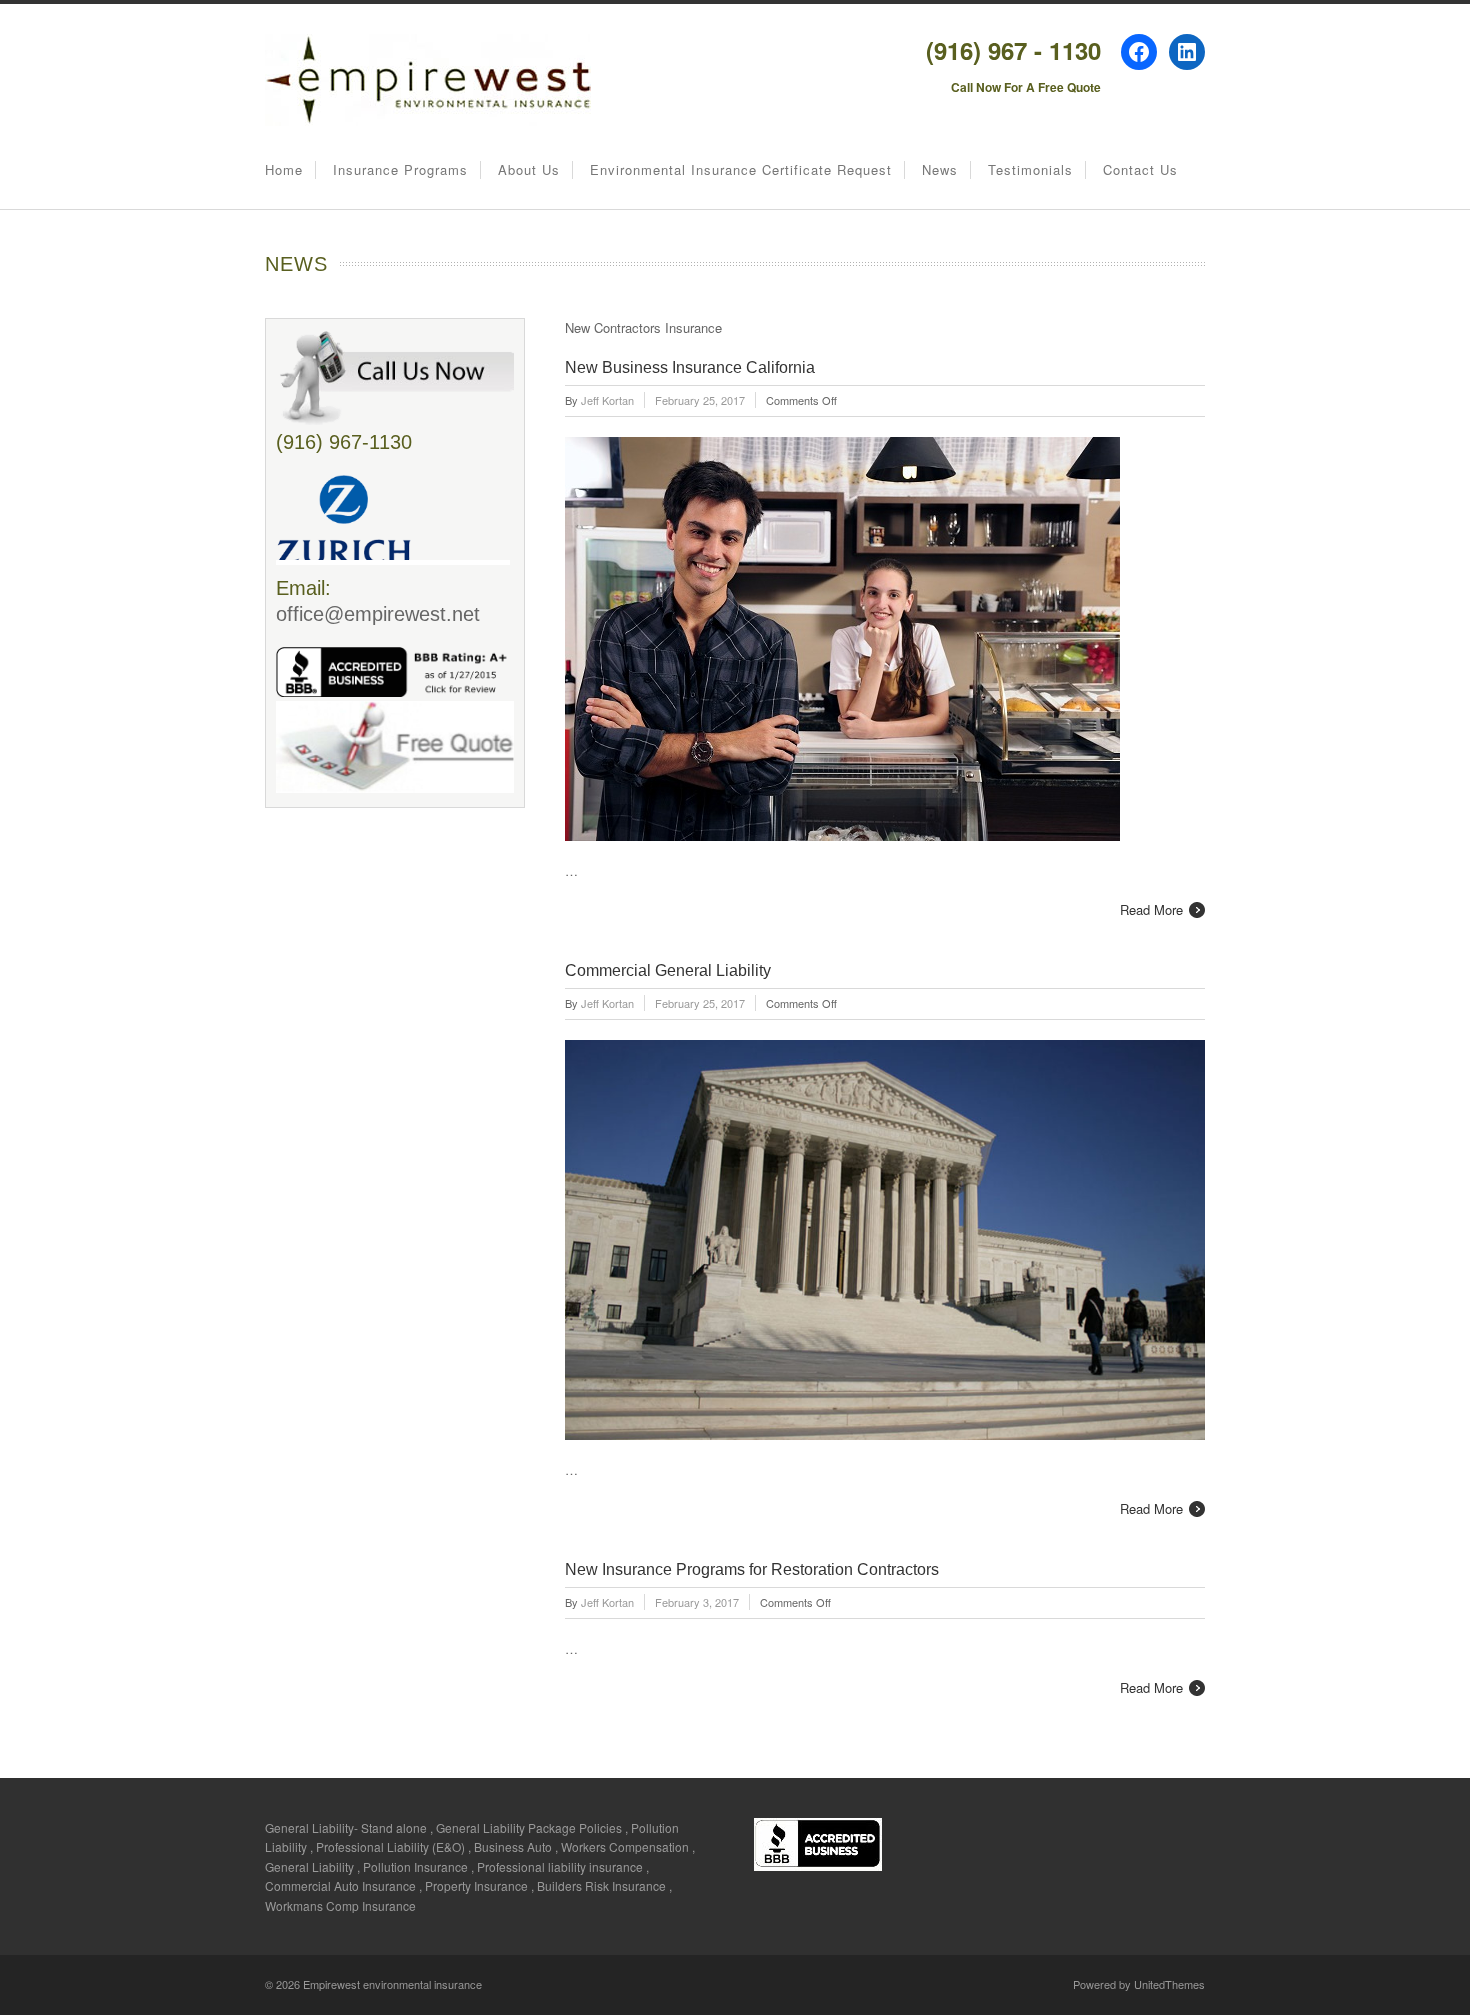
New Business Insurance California (690, 367)
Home (284, 169)
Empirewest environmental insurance (392, 1984)
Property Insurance (476, 1885)
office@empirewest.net (378, 614)
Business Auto (513, 1846)
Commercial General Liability (668, 970)
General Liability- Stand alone (346, 1827)
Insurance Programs (400, 169)
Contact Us (1140, 169)
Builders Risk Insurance (601, 1885)
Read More (1151, 909)
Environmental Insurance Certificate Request (741, 169)
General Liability (309, 1866)
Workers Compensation (625, 1846)
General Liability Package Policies (529, 1827)
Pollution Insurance (415, 1866)
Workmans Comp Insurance (340, 1905)
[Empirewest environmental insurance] (428, 120)
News (940, 169)
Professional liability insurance (560, 1866)
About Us (529, 169)
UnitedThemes (1169, 1984)
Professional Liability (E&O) (390, 1846)
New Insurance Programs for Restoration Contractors (752, 1569)
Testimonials (1030, 169)
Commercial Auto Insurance (340, 1885)
